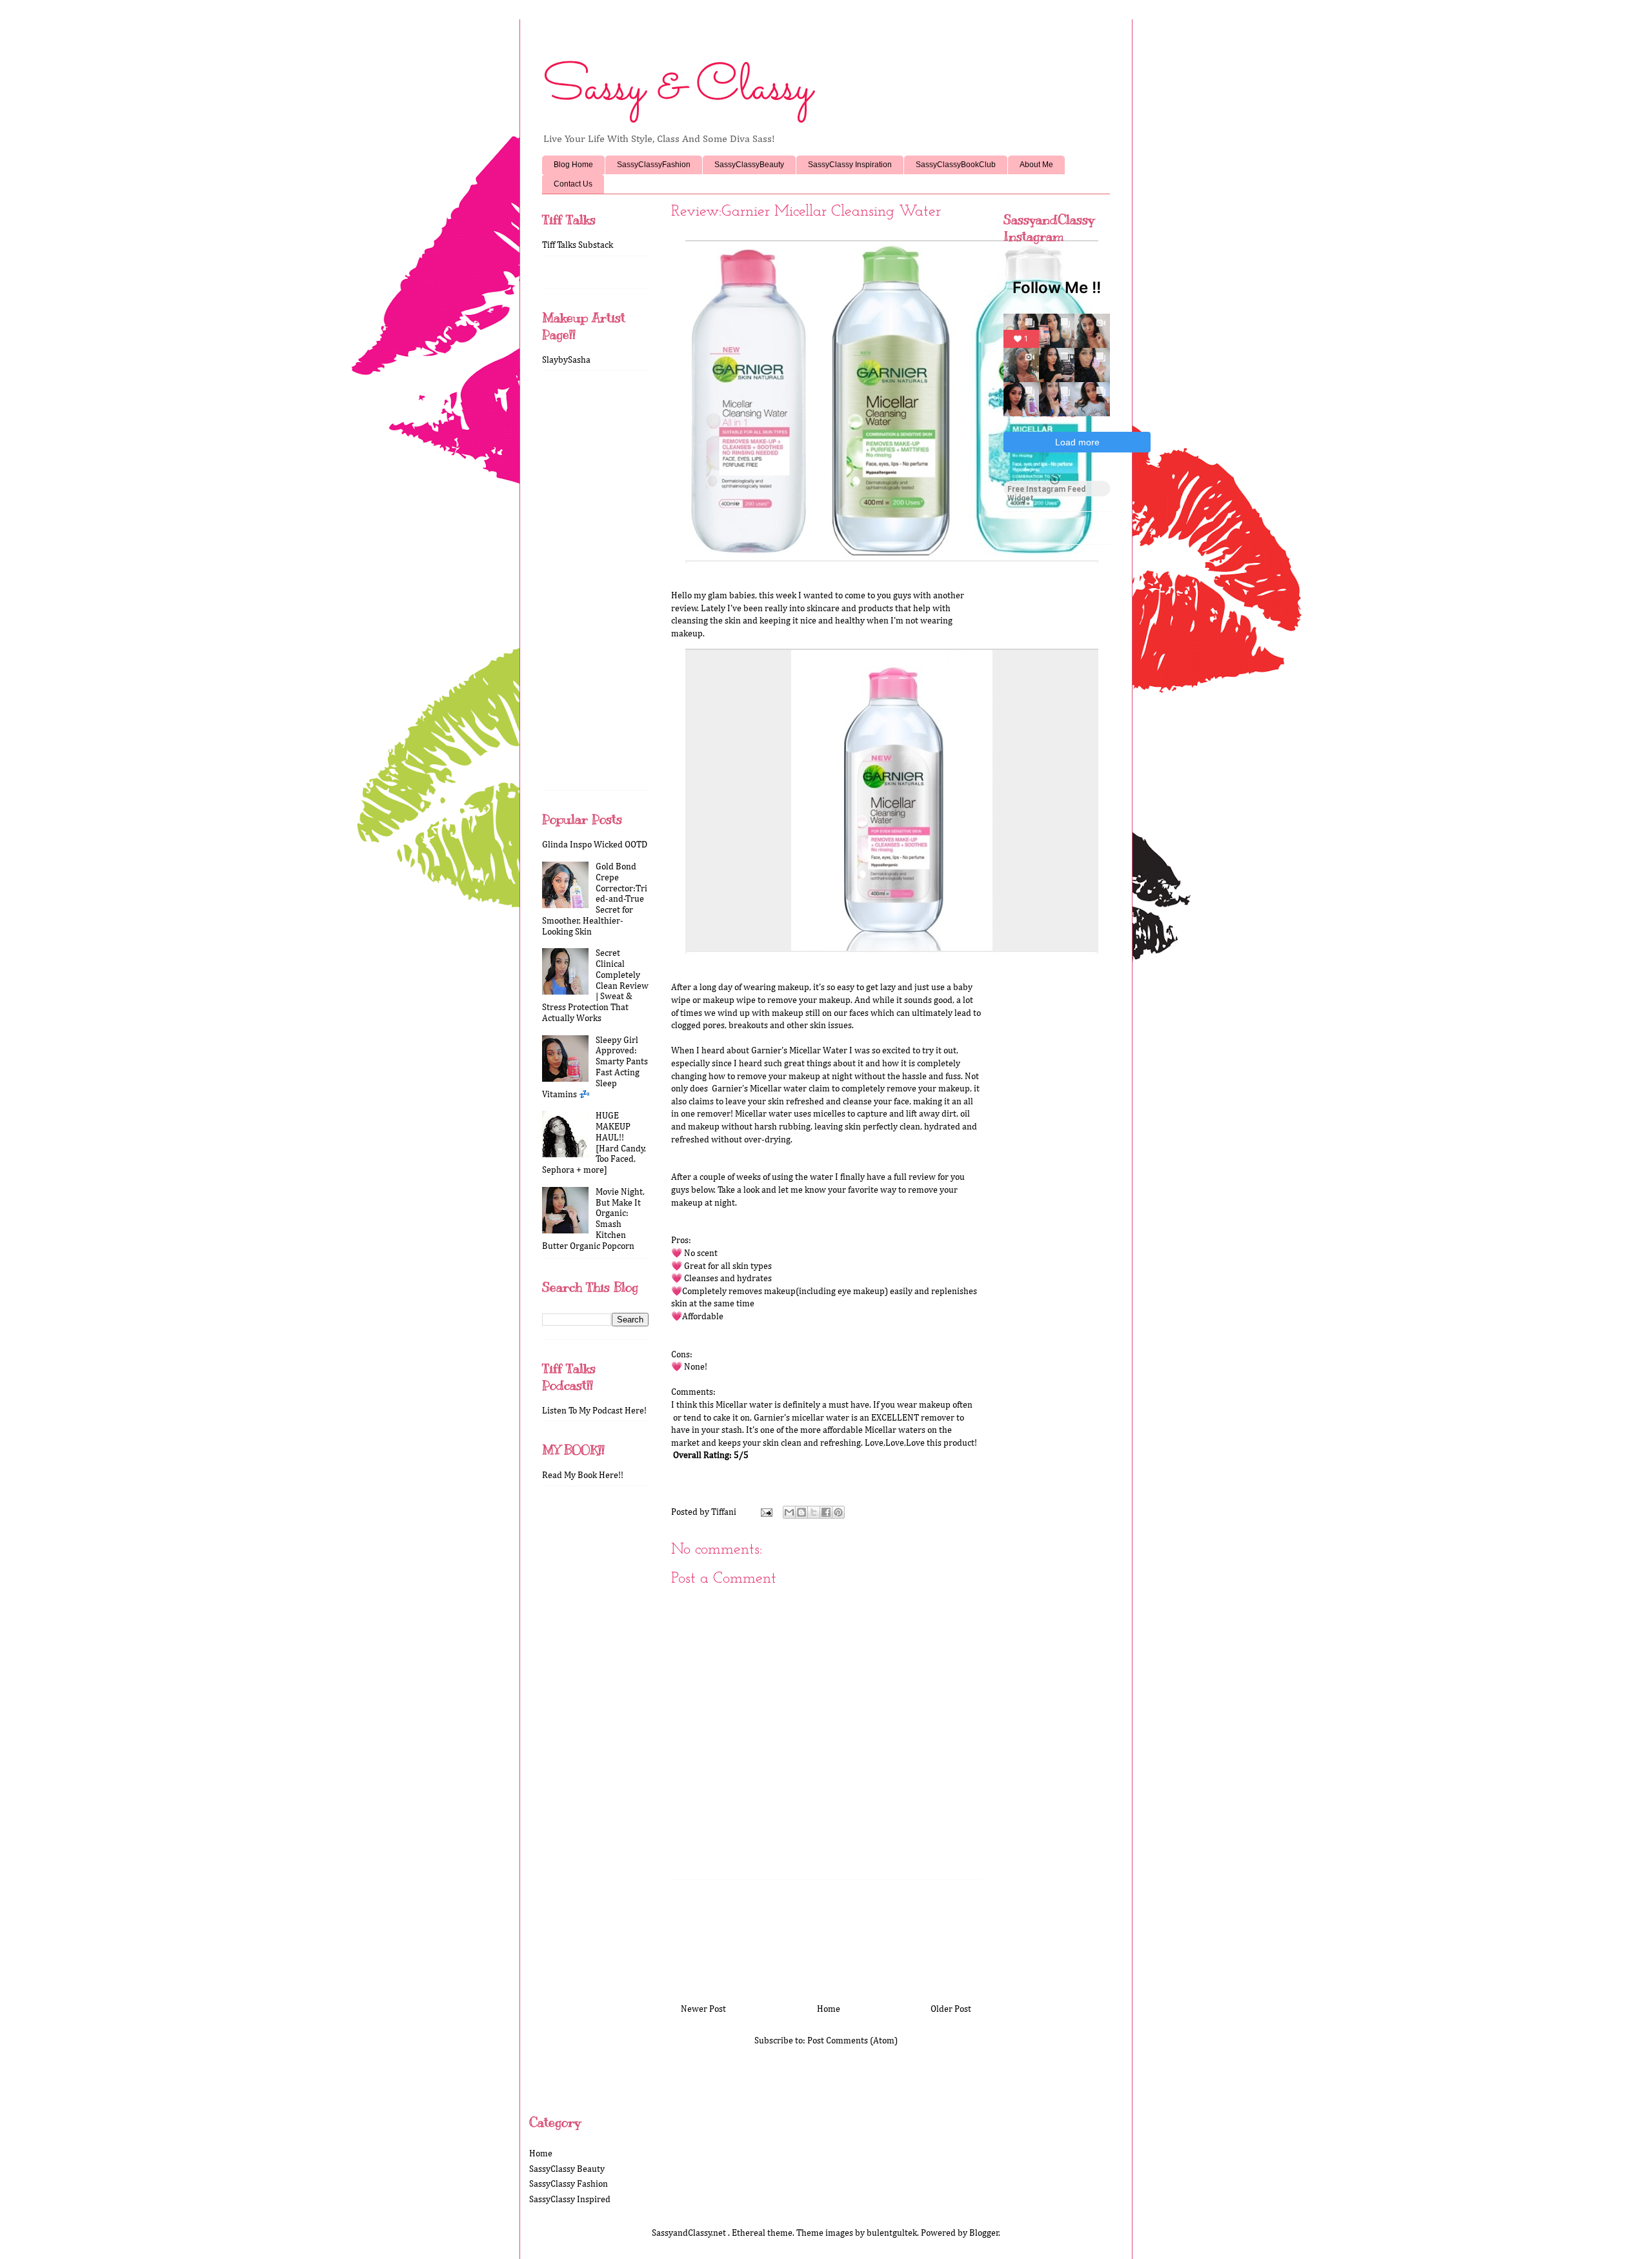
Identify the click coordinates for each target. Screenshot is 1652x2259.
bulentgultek (892, 2233)
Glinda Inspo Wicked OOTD (595, 845)
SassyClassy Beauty (567, 2169)
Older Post (951, 2009)
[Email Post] (765, 1512)
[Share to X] (814, 1512)
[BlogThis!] (801, 1512)
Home (829, 2009)
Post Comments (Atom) (852, 2041)
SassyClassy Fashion (569, 2184)
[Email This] (789, 1512)
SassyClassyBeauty (749, 165)
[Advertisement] (826, 1937)
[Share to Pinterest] (838, 1512)
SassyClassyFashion (654, 165)
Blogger (984, 2233)
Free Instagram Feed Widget (1046, 491)
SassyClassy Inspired (570, 2200)
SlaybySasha (566, 360)
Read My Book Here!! (583, 1475)
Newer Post (703, 2009)
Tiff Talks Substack (578, 245)
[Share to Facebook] (826, 1512)
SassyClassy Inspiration (850, 165)
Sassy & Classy (677, 88)
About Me (1036, 165)
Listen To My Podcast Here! (594, 1411)
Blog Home (573, 165)
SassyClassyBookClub (956, 165)
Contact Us (573, 184)
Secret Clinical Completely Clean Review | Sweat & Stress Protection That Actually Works (595, 986)
